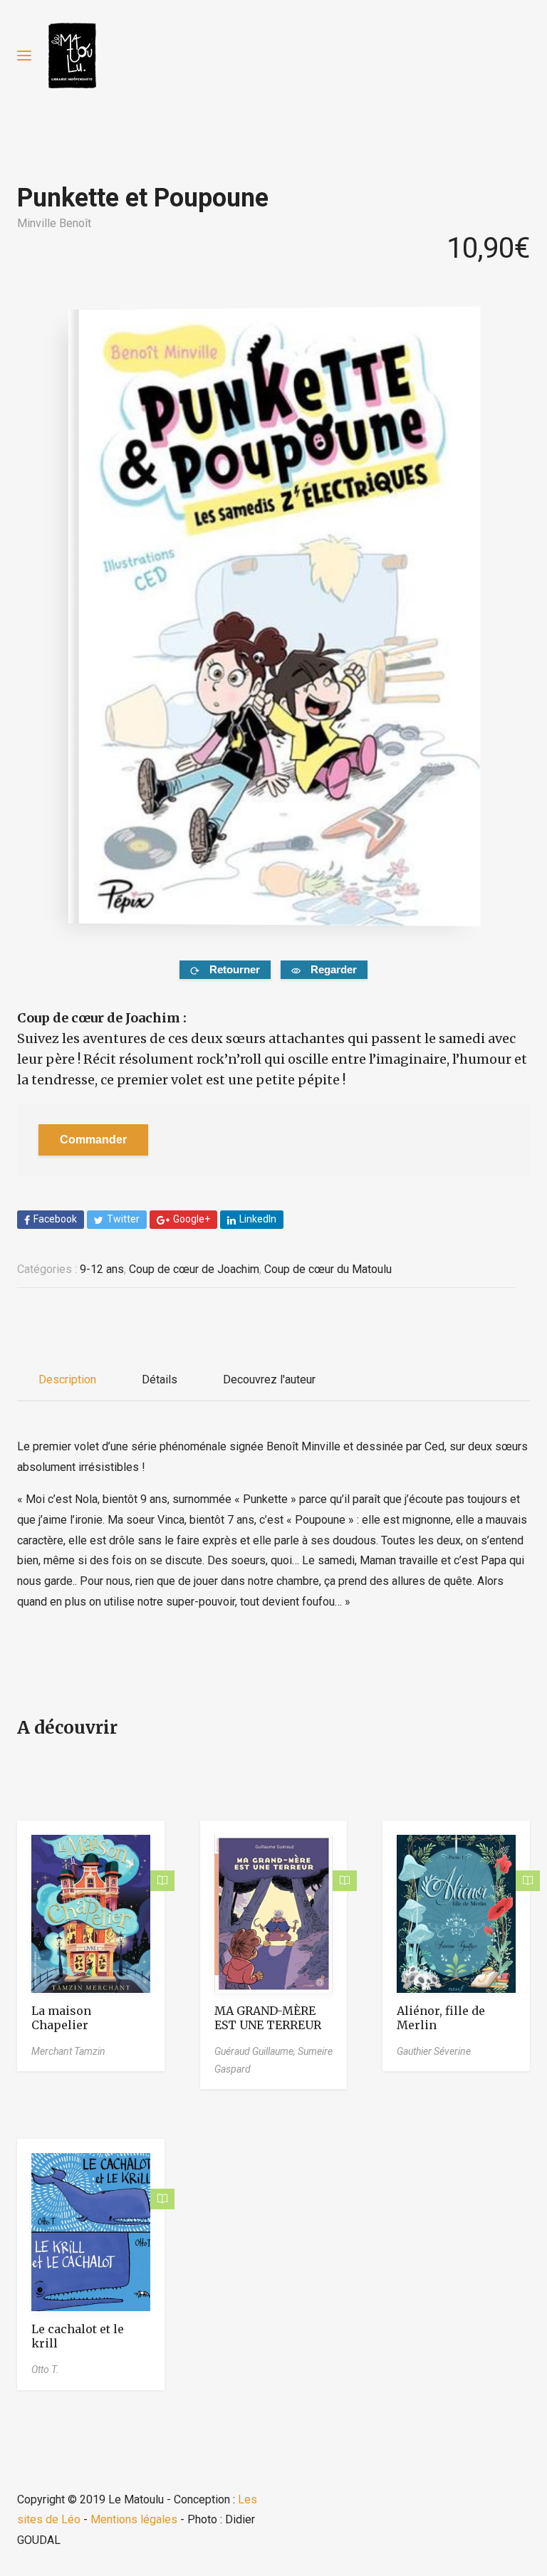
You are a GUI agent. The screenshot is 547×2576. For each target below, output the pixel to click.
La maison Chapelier (61, 2018)
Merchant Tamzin (68, 2051)
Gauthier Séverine (434, 2051)
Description (67, 1379)
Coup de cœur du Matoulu (328, 1269)
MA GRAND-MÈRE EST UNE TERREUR (268, 2018)
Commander (93, 1140)
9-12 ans (102, 1269)
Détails (160, 1379)
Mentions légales (134, 2519)
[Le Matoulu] (72, 56)
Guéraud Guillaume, (256, 2051)
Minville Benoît (54, 223)
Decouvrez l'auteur (269, 1379)
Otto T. (45, 2370)
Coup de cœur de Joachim (194, 1269)
